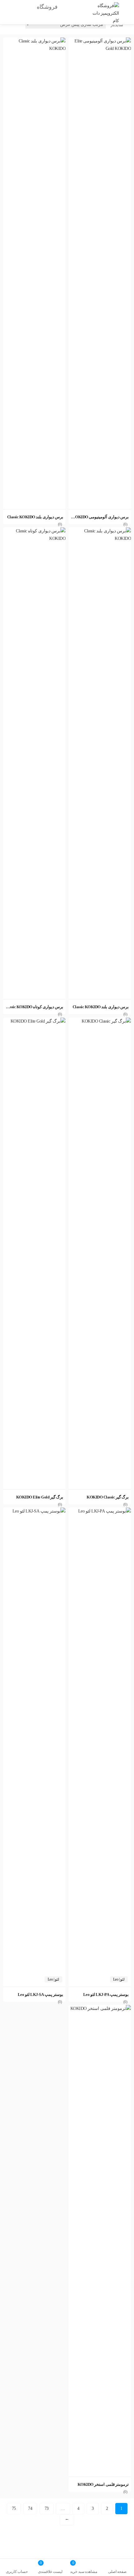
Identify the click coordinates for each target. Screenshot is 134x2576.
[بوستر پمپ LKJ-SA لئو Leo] (34, 1511)
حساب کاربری (17, 2572)
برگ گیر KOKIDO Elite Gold (40, 1497)
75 (14, 2508)
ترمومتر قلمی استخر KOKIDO (103, 2484)
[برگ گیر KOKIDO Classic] (100, 1021)
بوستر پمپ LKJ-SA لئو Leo (41, 1994)
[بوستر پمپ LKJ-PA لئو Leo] (100, 1511)
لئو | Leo (119, 1979)
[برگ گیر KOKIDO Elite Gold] (34, 1021)
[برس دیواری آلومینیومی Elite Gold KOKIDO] (100, 41)
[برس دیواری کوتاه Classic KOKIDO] (34, 531)
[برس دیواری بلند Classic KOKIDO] (34, 41)
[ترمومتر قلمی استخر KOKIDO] (100, 2009)
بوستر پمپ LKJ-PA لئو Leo (106, 1994)
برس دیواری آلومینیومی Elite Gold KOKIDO (92, 517)
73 (47, 2508)
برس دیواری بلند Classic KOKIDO (35, 517)
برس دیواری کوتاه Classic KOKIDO (34, 1007)
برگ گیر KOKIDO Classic (108, 1497)
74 (30, 2508)
